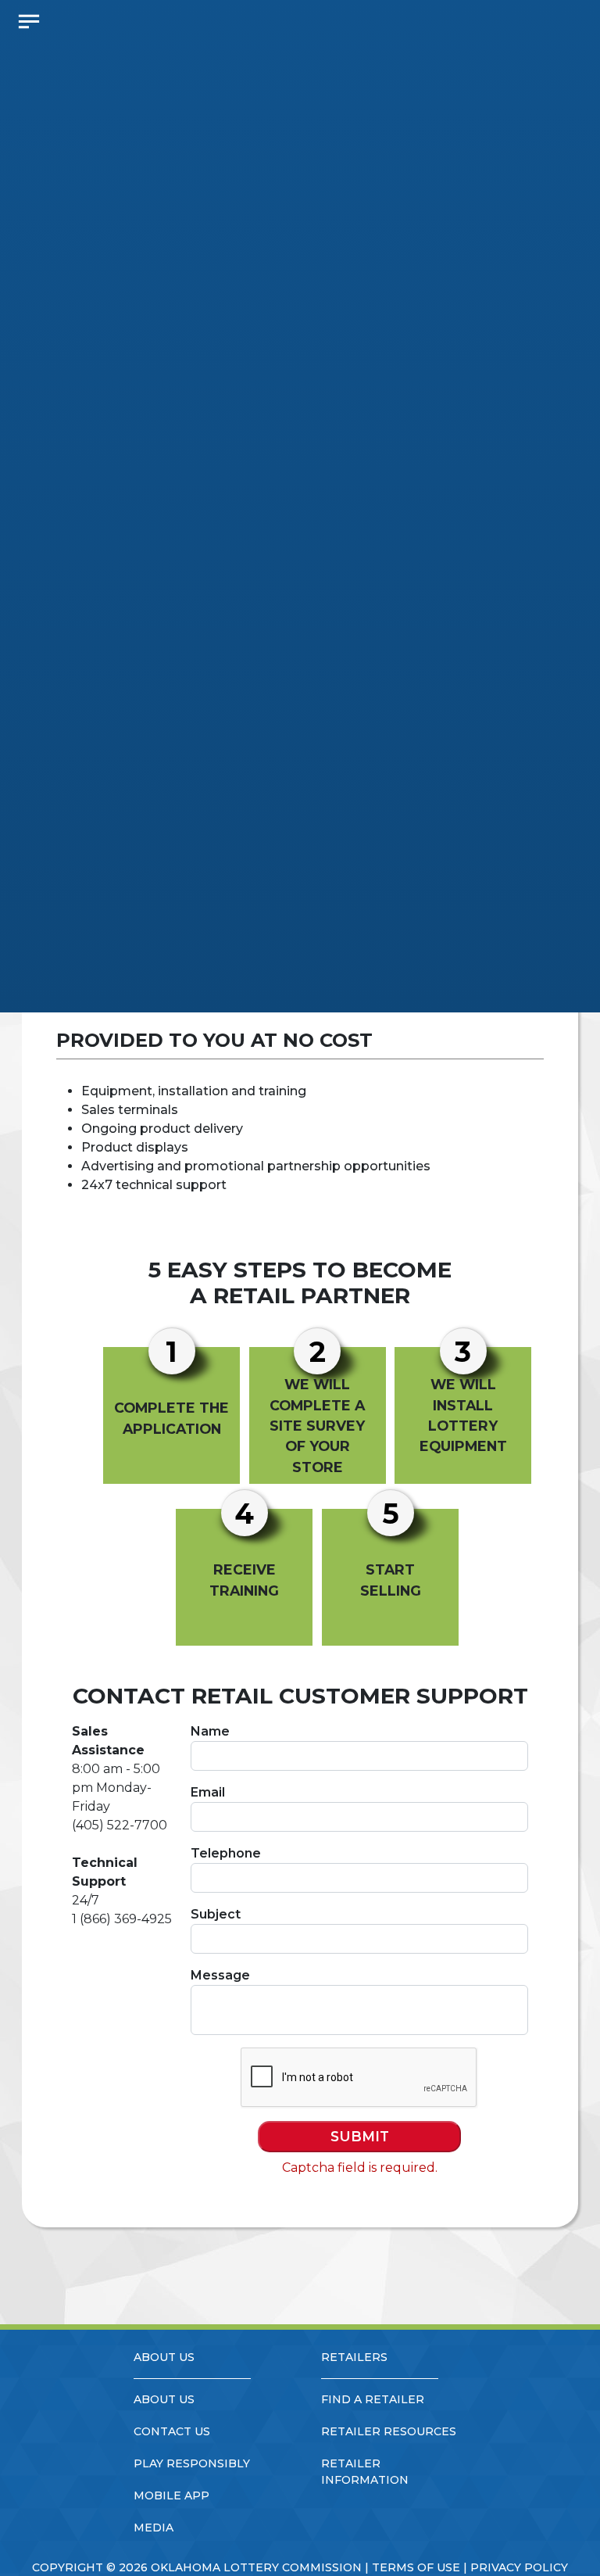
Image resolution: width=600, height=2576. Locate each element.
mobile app (171, 2495)
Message (220, 1975)
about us (164, 2399)
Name (210, 1731)
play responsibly (192, 2463)
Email (208, 1792)
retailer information (365, 2472)
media (154, 2528)
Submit (360, 2136)
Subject (216, 1914)
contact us (172, 2431)
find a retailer (373, 2399)
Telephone (226, 1853)
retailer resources (389, 2431)
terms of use (416, 2567)
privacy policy (519, 2567)
